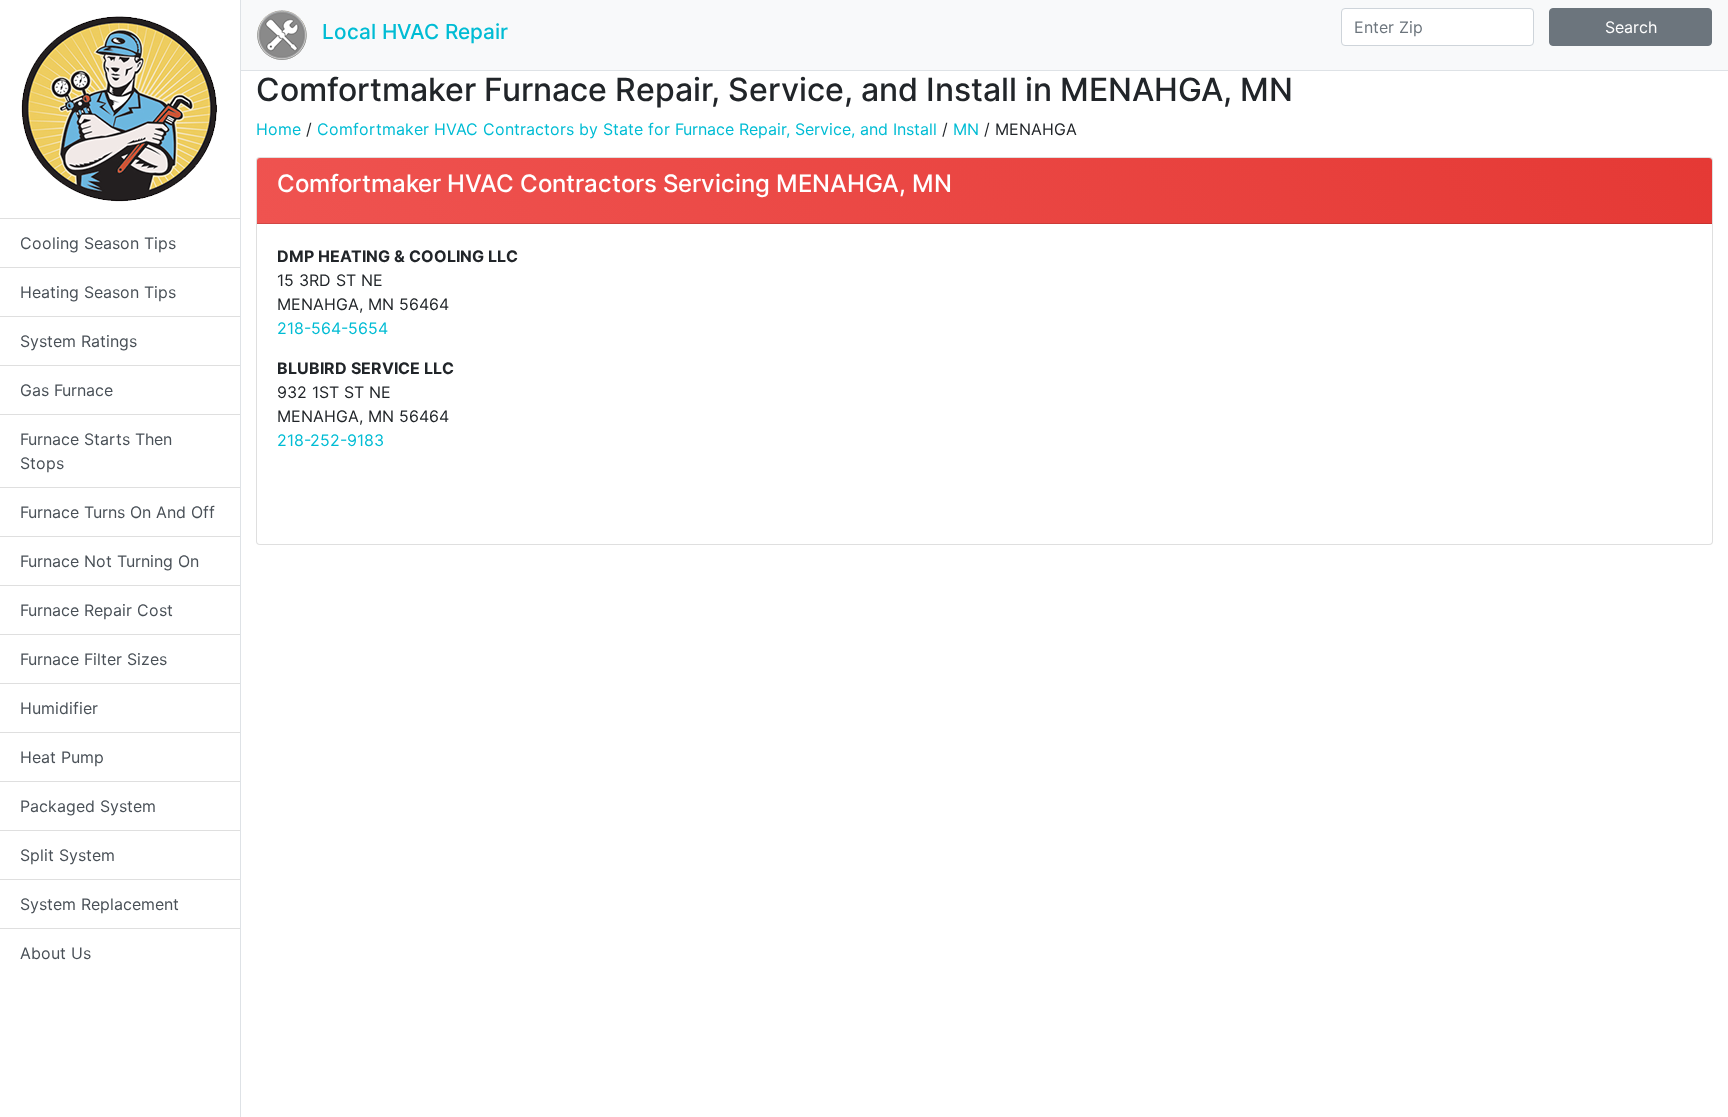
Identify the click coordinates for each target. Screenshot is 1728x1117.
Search (1631, 27)
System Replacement (99, 904)
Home (278, 129)
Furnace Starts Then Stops (96, 451)
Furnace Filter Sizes (93, 659)
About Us (55, 953)
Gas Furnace (66, 390)
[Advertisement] (1345, 384)
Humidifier (59, 708)
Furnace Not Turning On (109, 561)
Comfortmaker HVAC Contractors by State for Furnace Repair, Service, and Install (627, 129)
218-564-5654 (332, 328)
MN (966, 129)
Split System (67, 855)
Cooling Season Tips (98, 243)
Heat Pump (62, 757)
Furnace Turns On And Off (117, 512)
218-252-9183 (330, 440)
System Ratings (78, 341)
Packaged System (88, 806)
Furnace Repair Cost (96, 610)
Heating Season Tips (98, 292)
